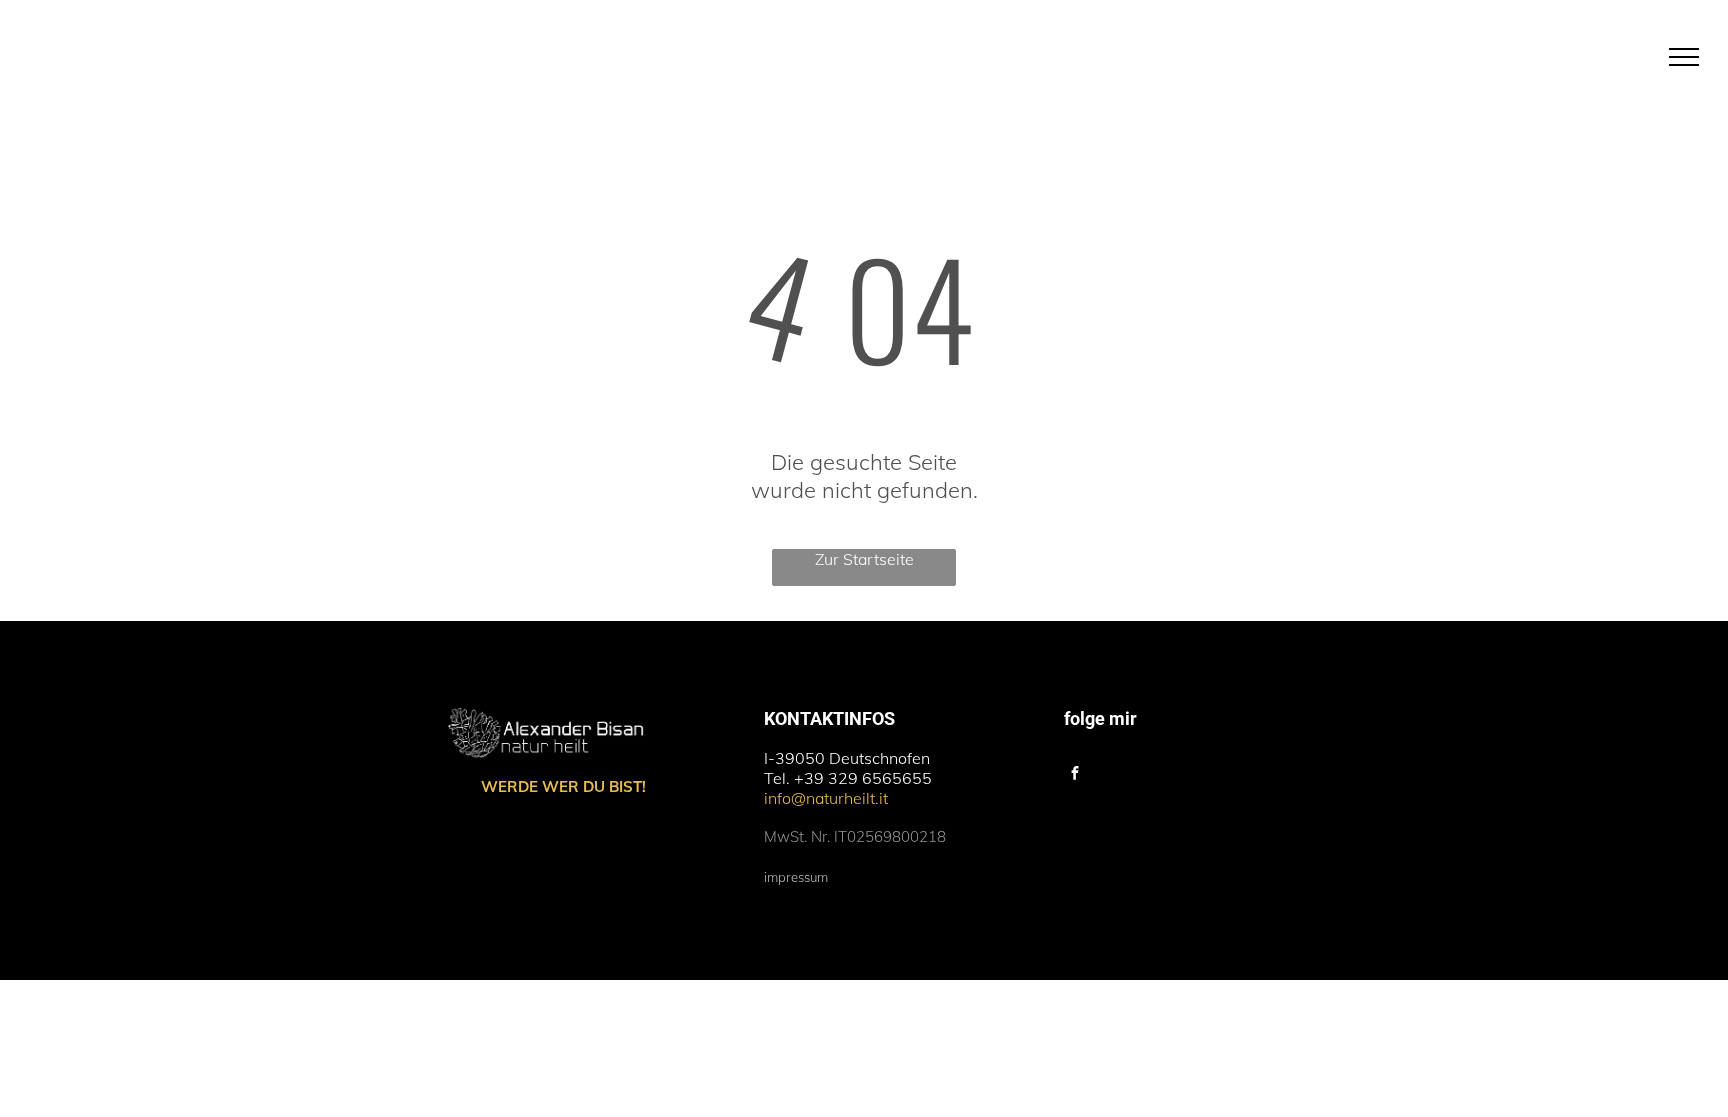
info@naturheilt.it (826, 798)
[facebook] (1075, 775)
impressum (796, 877)
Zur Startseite (864, 559)
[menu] (1684, 57)
